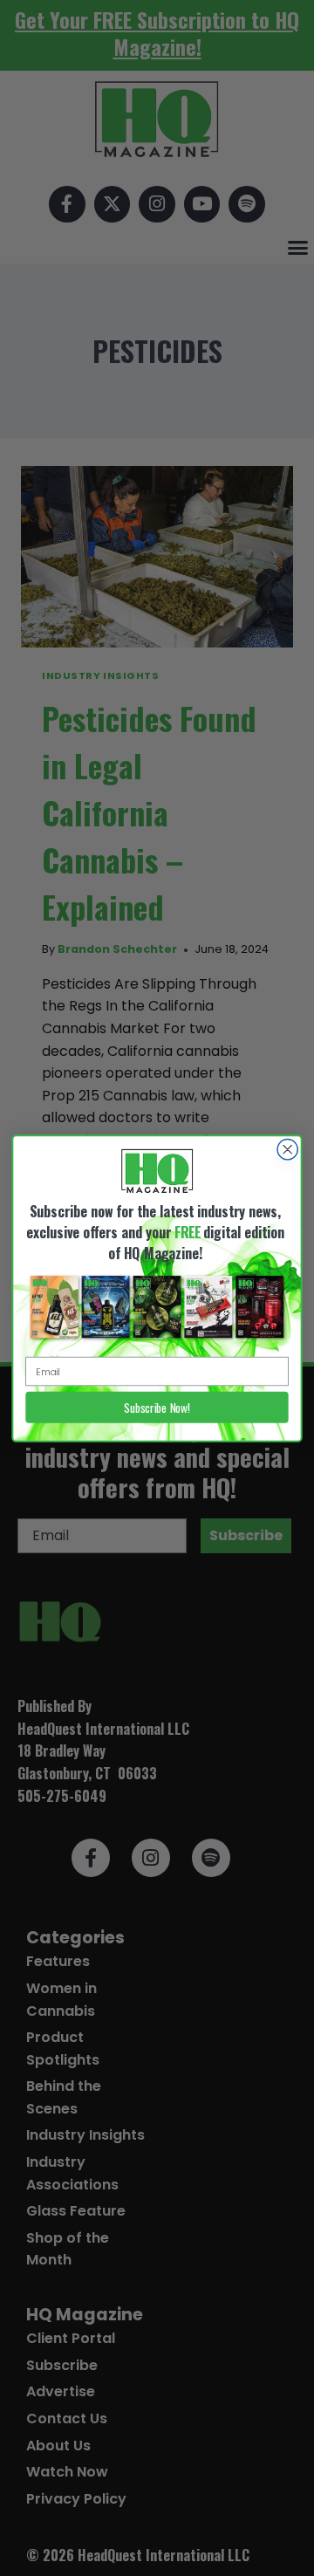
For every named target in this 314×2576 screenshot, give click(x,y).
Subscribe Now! (157, 1407)
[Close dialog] (287, 1149)
